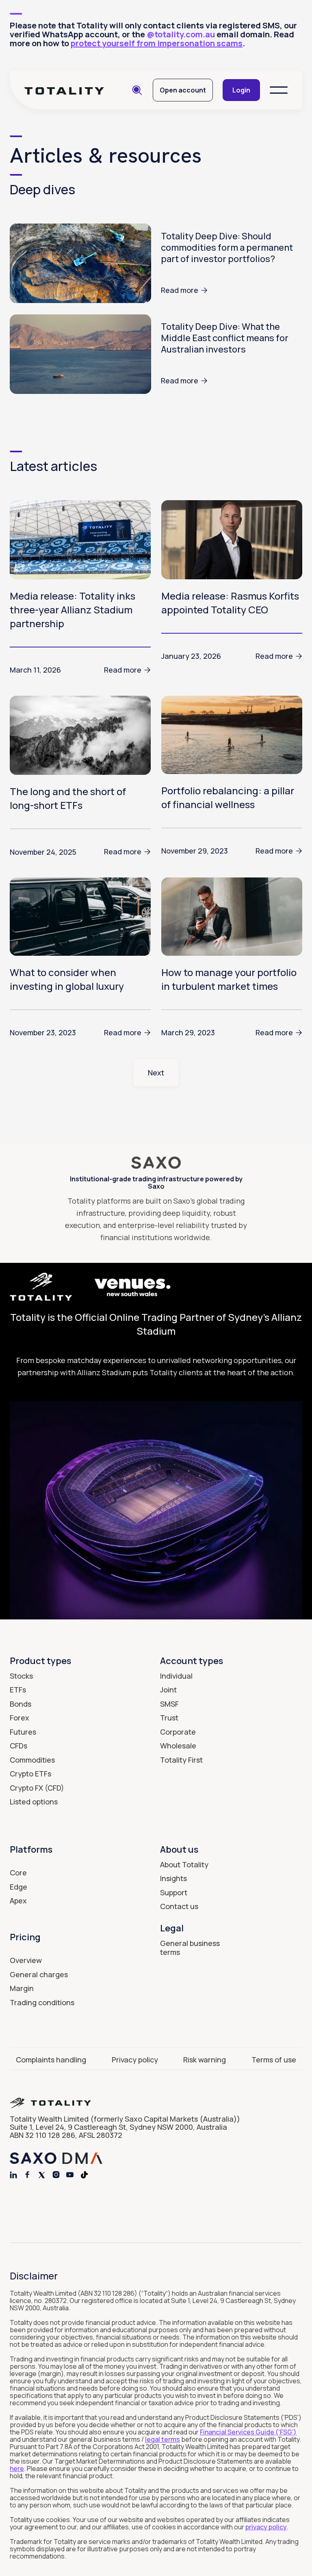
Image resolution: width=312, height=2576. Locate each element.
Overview (26, 1960)
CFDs (18, 1746)
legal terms (162, 2439)
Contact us (179, 1906)
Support (174, 1892)
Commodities (32, 1760)
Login (241, 90)
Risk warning (205, 2060)
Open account (183, 90)
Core (18, 1873)
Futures (23, 1732)
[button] (279, 90)
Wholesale (178, 1746)
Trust (169, 1718)
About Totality (184, 1864)
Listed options (34, 1802)
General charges (39, 1974)
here (17, 2468)
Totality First (181, 1760)
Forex (19, 1718)
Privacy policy (135, 2060)
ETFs (18, 1690)
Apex (18, 1901)
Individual (176, 1676)
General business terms (190, 1948)
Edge (18, 1887)
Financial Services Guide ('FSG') (248, 2432)
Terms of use (274, 2060)
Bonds (21, 1704)
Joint (168, 1690)
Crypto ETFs (30, 1774)
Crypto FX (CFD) (37, 1788)
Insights (173, 1878)
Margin (22, 1988)
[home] (64, 90)
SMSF (169, 1704)
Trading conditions (42, 2002)
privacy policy (266, 2527)
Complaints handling (51, 2060)
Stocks (21, 1676)
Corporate (178, 1732)
